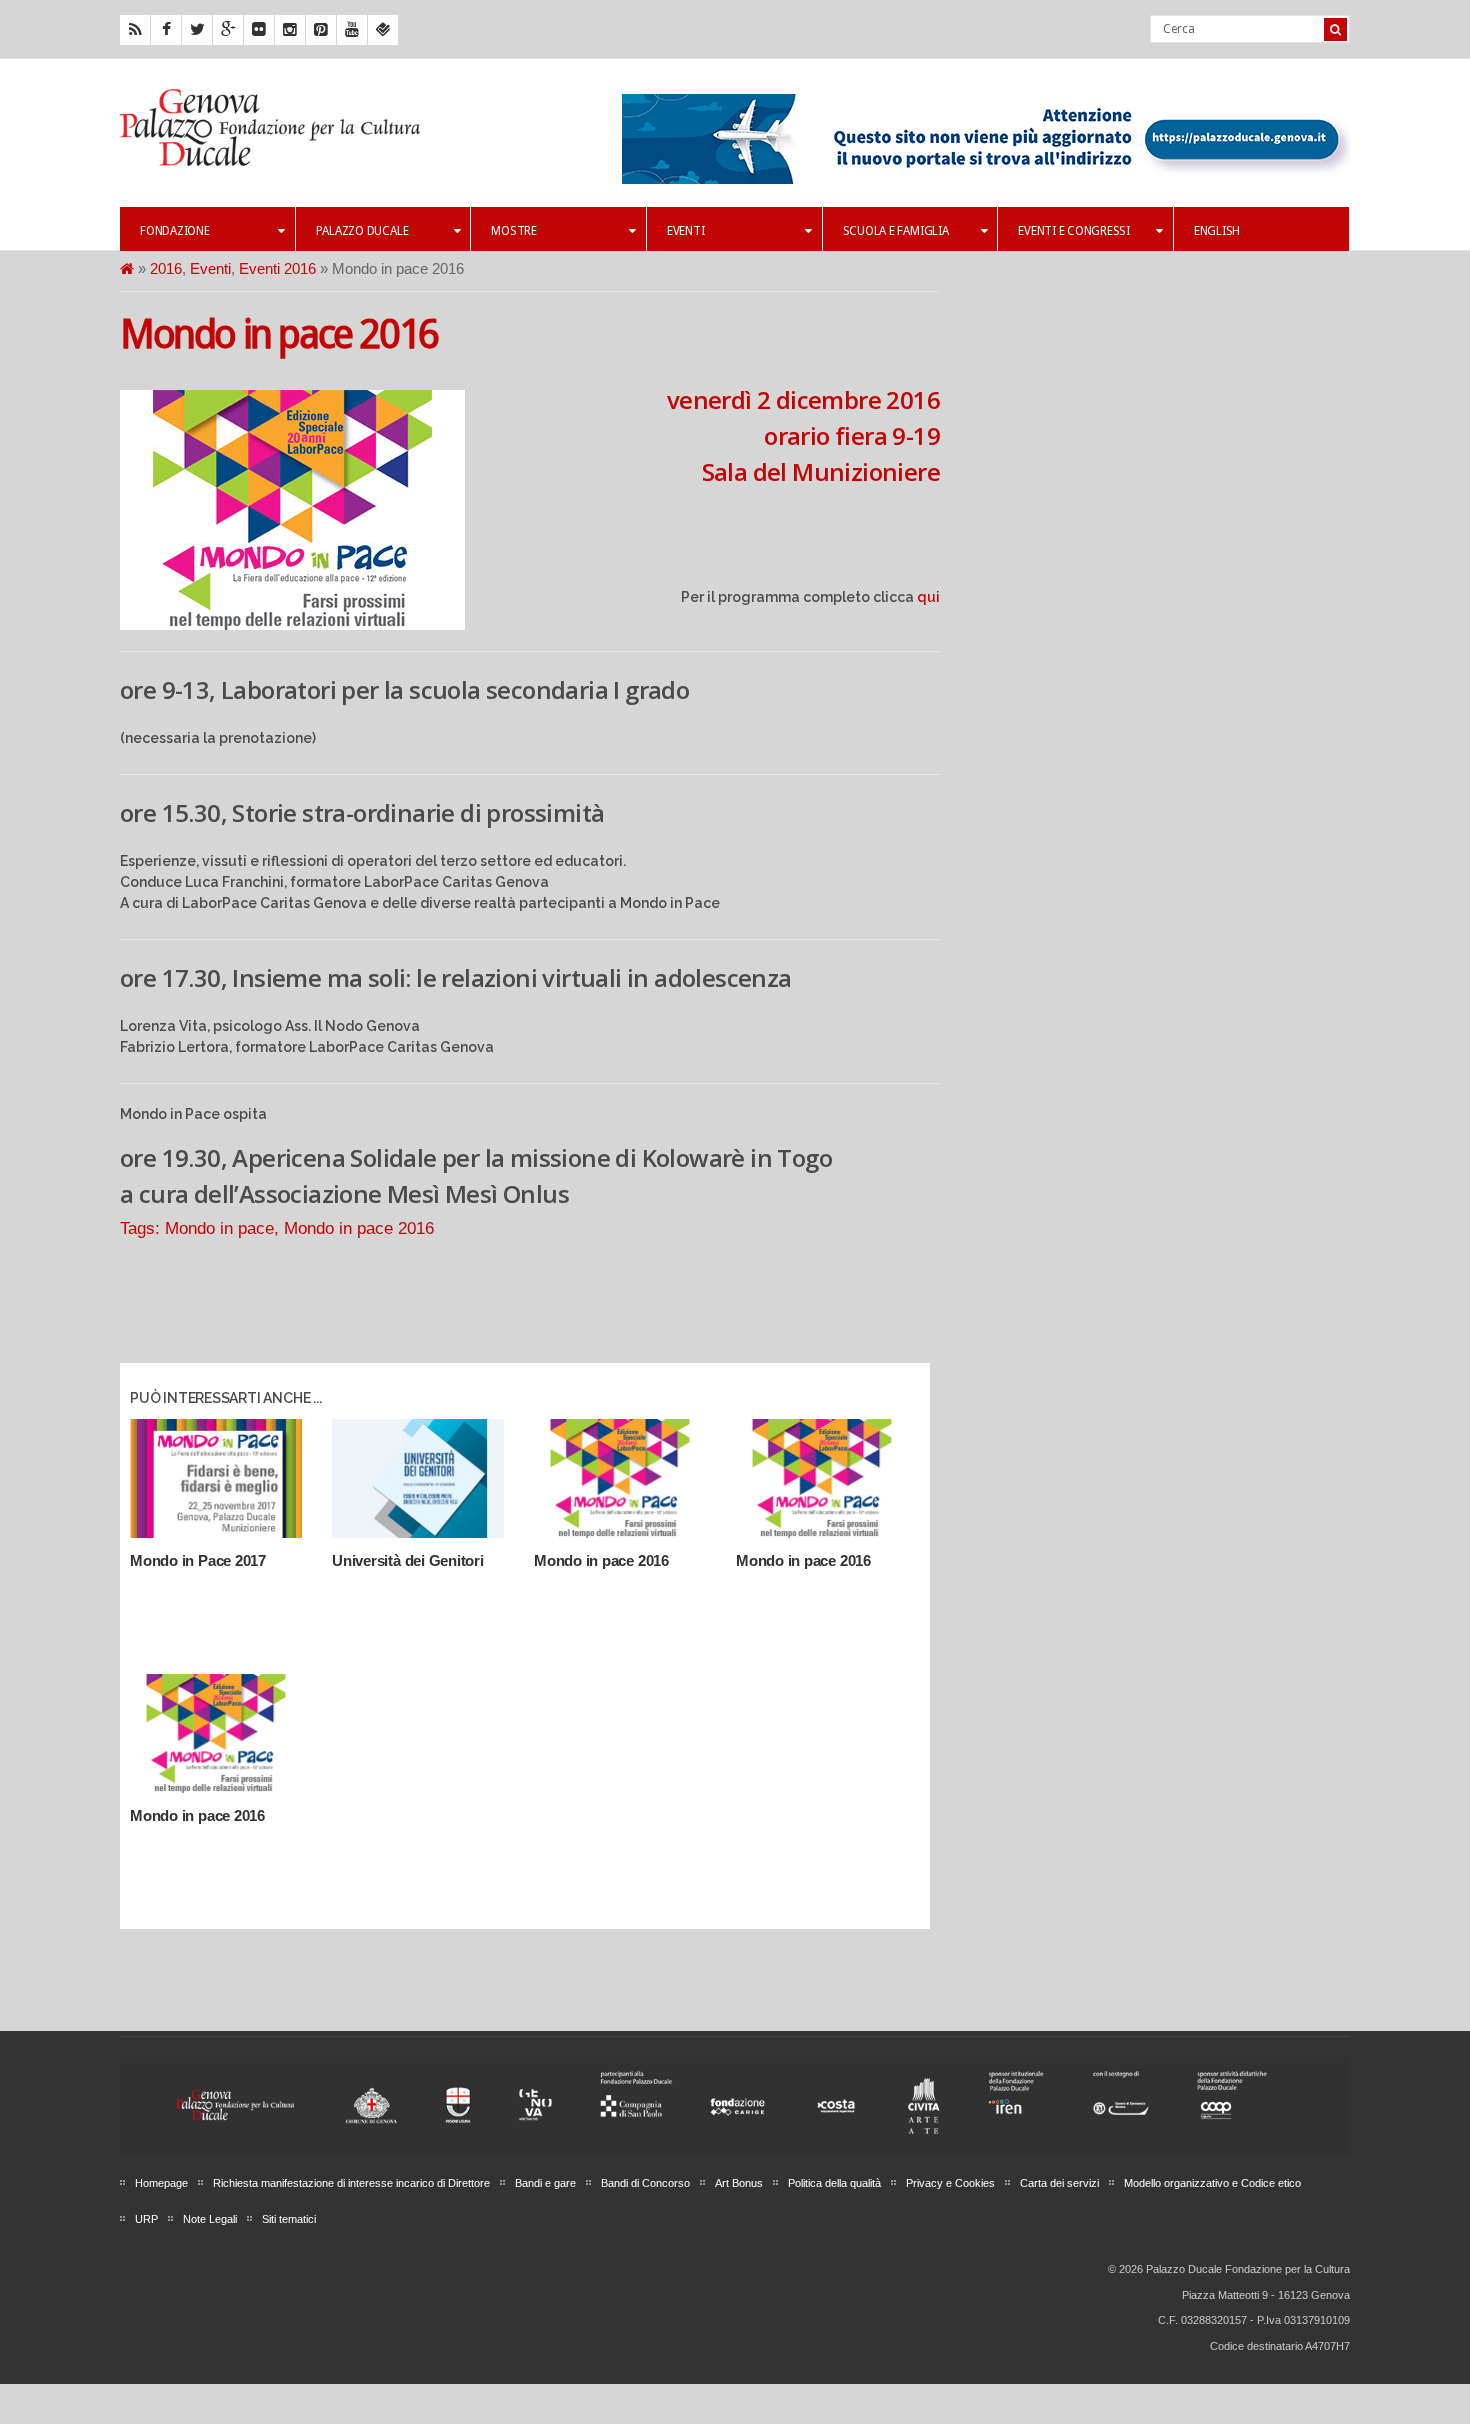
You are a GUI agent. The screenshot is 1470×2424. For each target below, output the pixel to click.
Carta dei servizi (1059, 2183)
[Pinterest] (321, 30)
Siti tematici (289, 2219)
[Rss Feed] (135, 30)
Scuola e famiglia (896, 231)
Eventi (686, 231)
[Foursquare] (383, 30)
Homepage (161, 2183)
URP (146, 2219)
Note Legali (210, 2219)
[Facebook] (166, 30)
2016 (166, 268)
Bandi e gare (545, 2183)
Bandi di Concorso (645, 2183)
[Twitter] (197, 30)
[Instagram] (290, 30)
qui (928, 597)
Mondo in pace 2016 (279, 334)
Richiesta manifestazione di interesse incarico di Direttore (351, 2183)
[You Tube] (352, 30)
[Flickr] (259, 30)
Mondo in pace (219, 1228)
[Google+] (228, 30)
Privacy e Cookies (950, 2183)
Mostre (514, 231)
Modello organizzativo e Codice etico (1212, 2183)
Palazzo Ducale (362, 231)
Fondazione (175, 231)
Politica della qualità (834, 2183)
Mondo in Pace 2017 (198, 1560)
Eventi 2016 (277, 268)
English (1217, 231)
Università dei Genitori (408, 1560)
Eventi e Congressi (1074, 231)
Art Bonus (739, 2183)
